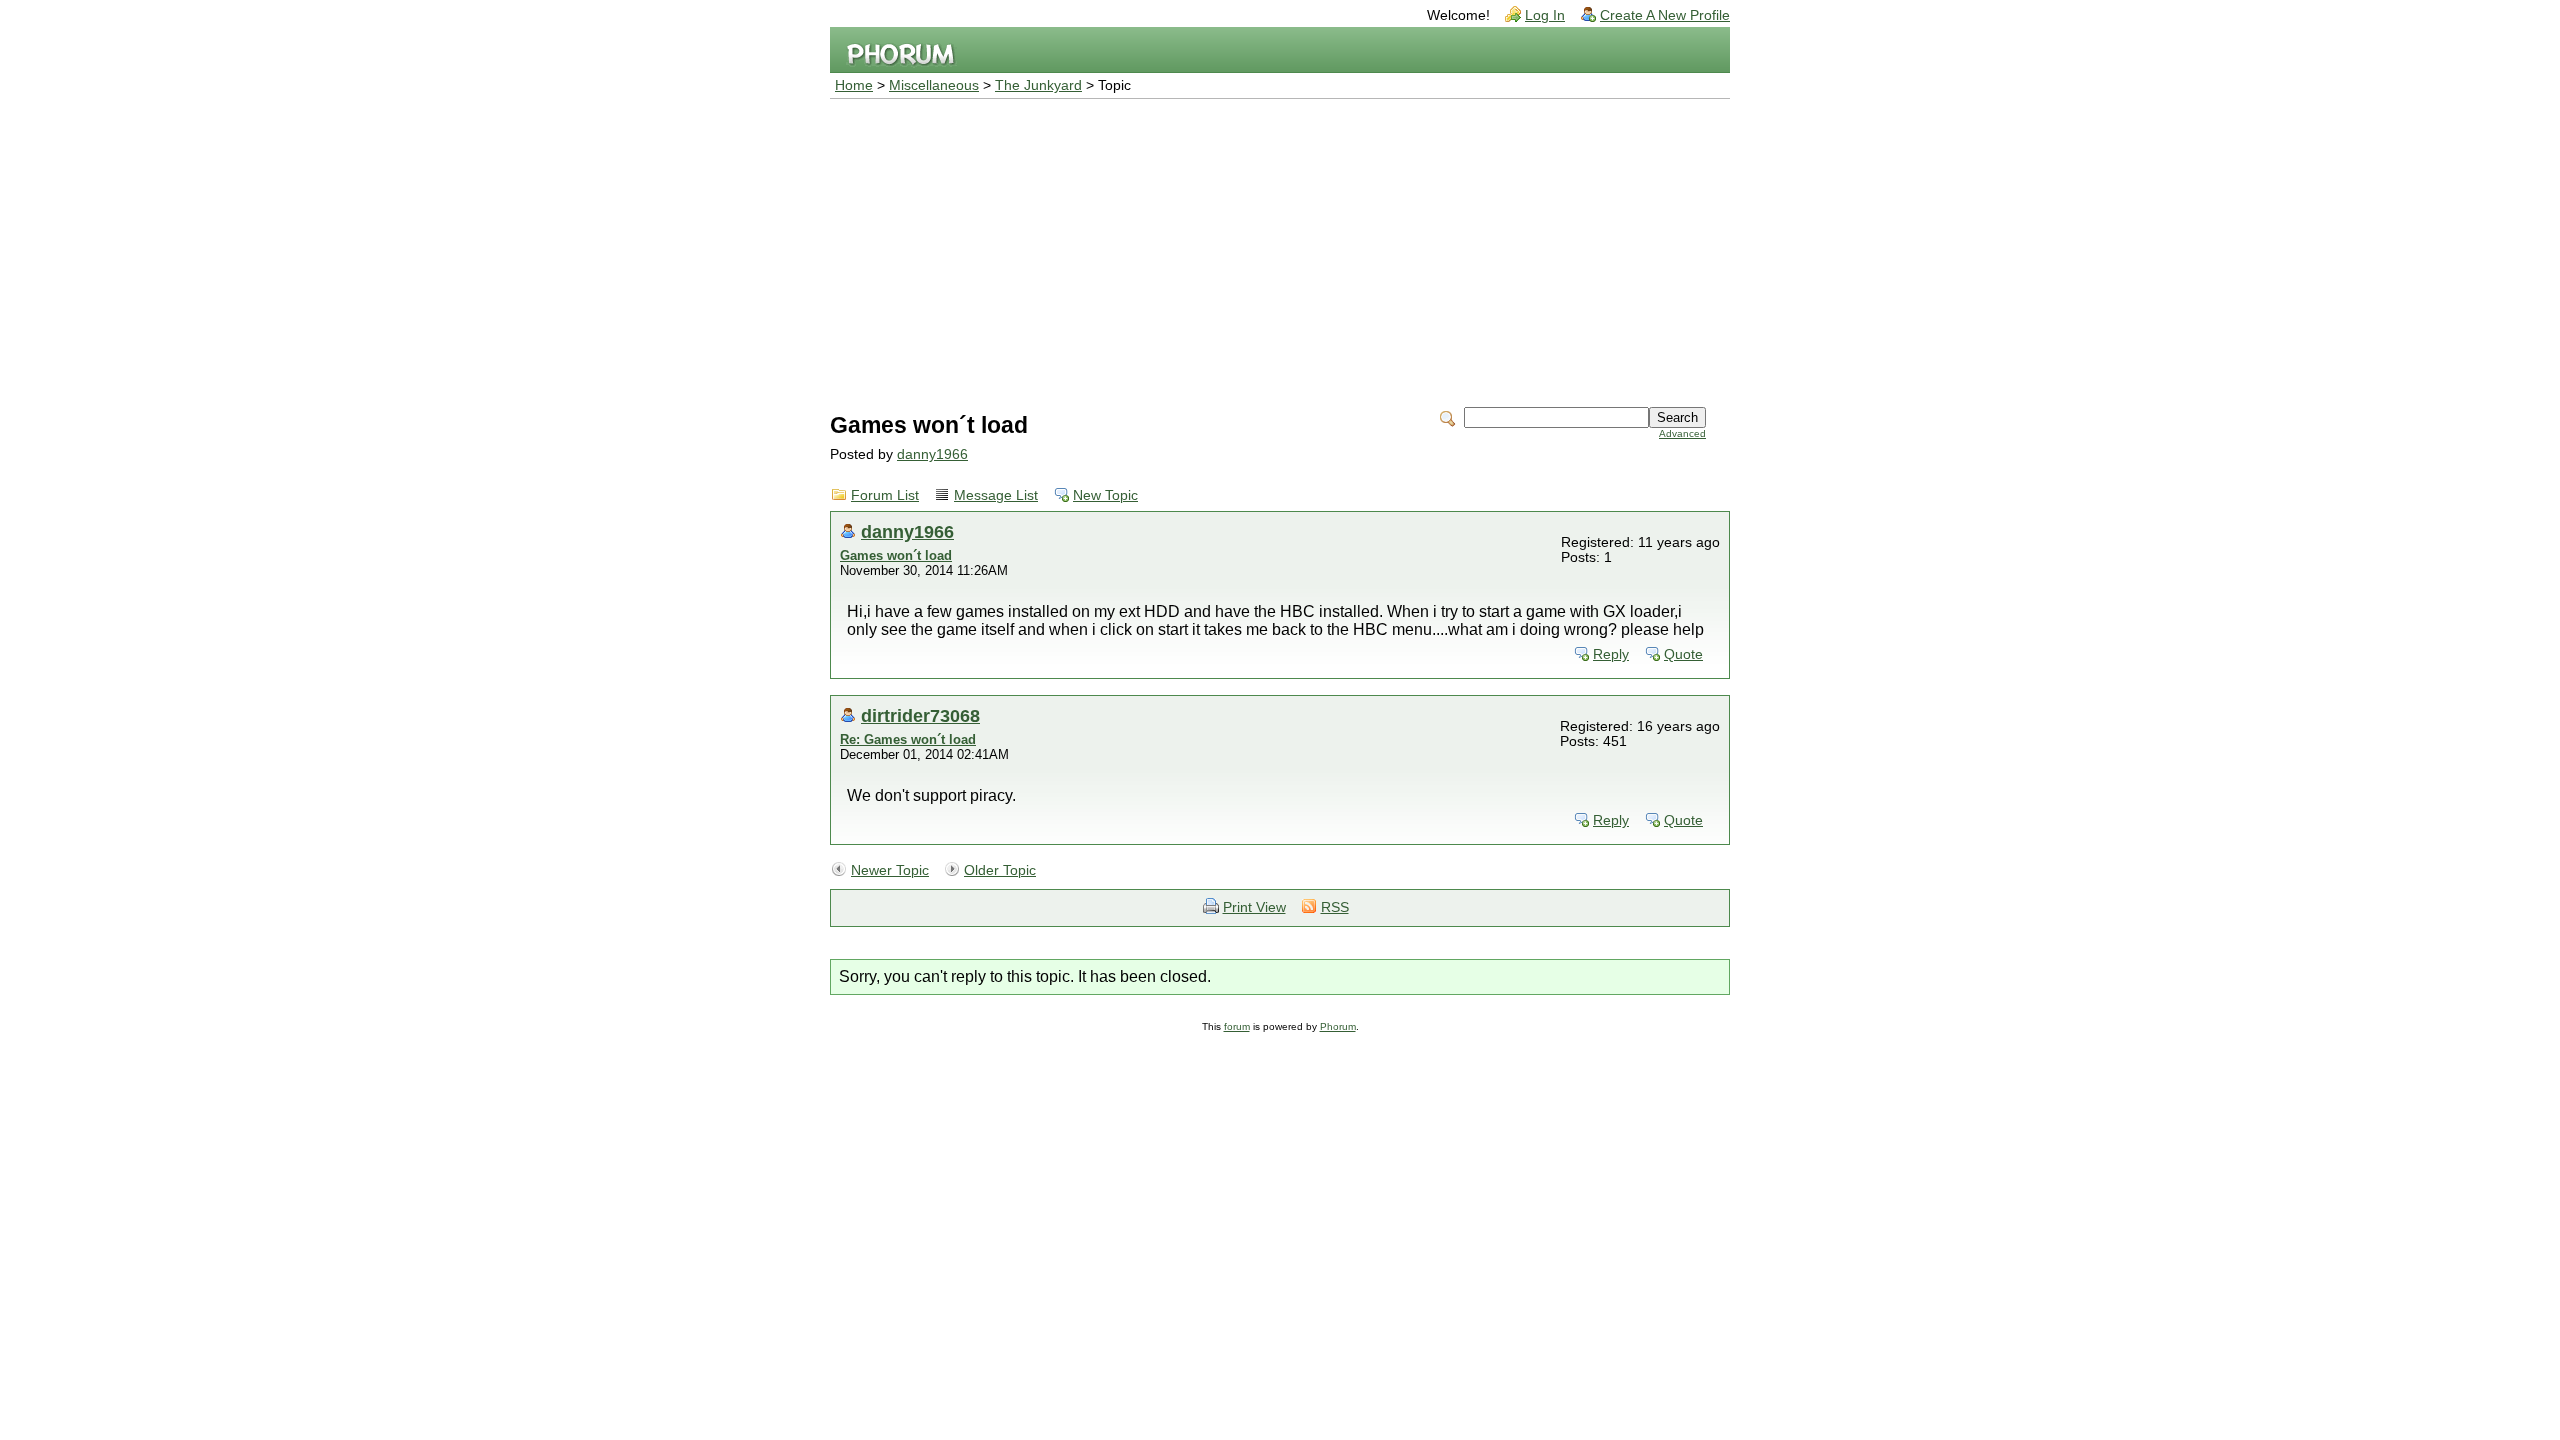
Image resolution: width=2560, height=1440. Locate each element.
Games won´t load (896, 555)
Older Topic (1000, 870)
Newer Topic (890, 870)
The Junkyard (1038, 85)
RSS (1335, 907)
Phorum (1338, 1026)
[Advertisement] (1280, 249)
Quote (1683, 654)
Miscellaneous (934, 85)
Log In (1545, 15)
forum (1237, 1026)
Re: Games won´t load (908, 739)
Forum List (885, 495)
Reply (1611, 654)
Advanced (1682, 433)
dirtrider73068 (920, 715)
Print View (1254, 907)
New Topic (1105, 495)
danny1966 (932, 454)
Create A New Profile (1665, 15)
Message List (996, 495)
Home (854, 85)
